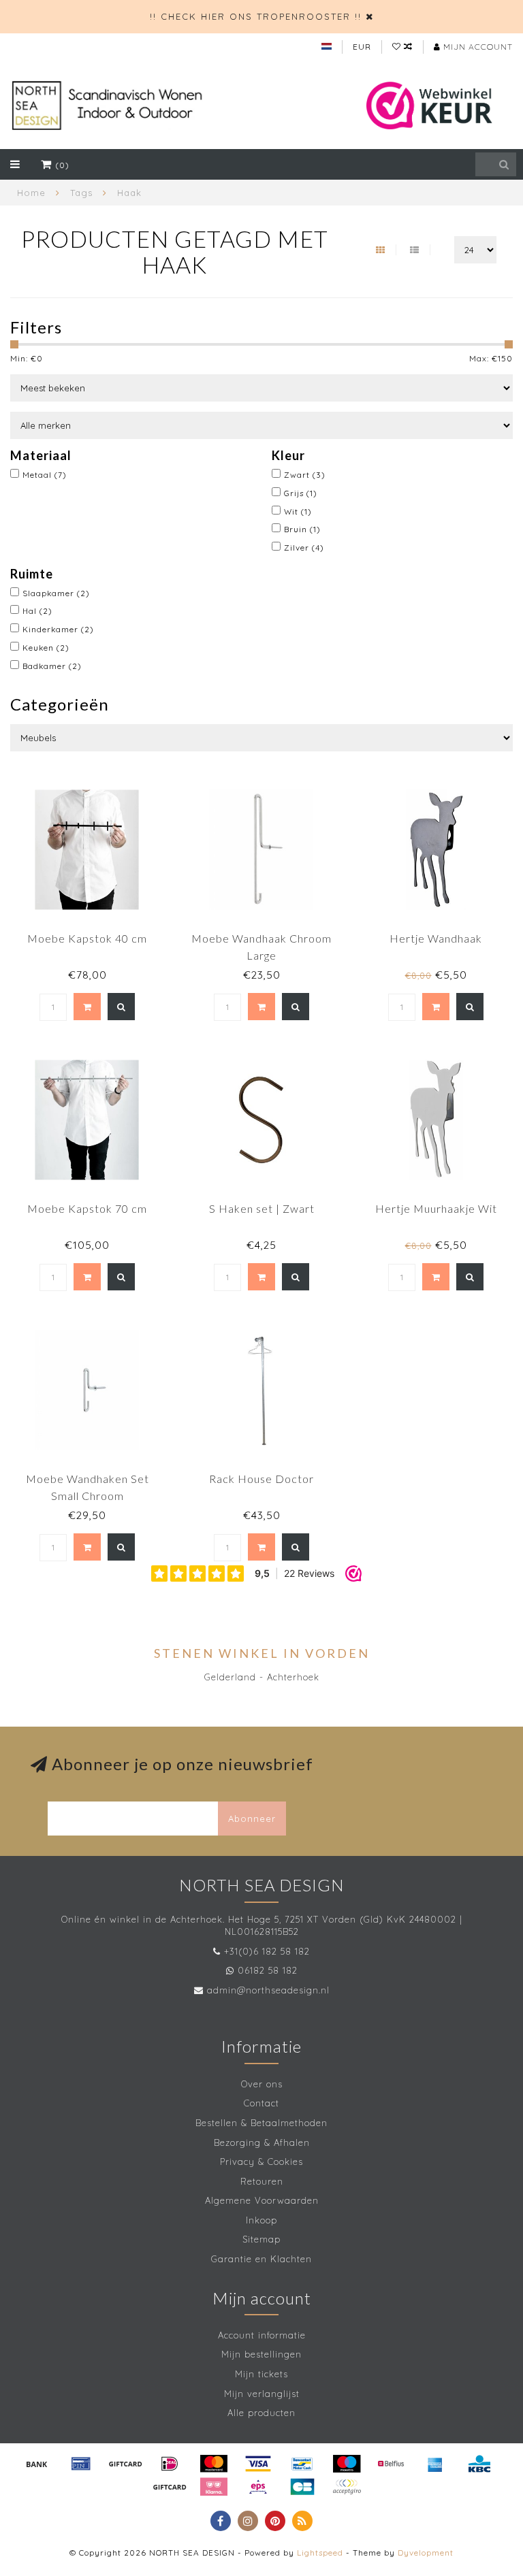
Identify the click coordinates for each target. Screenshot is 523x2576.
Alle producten (261, 2413)
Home (31, 193)
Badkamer (52, 666)
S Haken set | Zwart (262, 1208)
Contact (261, 2103)
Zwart (305, 475)
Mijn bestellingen (261, 2354)
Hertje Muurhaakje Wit (436, 1208)
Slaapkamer (56, 593)
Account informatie (262, 2335)
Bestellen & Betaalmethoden (261, 2123)
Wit (298, 511)
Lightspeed (320, 2553)
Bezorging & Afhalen (262, 2142)
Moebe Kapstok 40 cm (87, 938)
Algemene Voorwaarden (262, 2200)
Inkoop (261, 2220)
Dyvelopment (426, 2553)
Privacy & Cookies (261, 2162)
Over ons (262, 2084)
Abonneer (252, 1819)
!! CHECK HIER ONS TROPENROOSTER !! (256, 16)
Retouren (262, 2181)
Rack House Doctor (261, 1479)
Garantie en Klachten (261, 2259)
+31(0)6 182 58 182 (267, 1951)
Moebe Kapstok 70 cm (87, 1208)
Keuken (46, 648)
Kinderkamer (58, 629)
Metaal (45, 475)
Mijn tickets (261, 2374)
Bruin (302, 529)
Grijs (301, 493)
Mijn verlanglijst (262, 2394)
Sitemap (261, 2239)
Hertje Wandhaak (436, 938)
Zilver (304, 548)
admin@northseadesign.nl (268, 1990)
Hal (37, 611)
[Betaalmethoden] (37, 2464)
